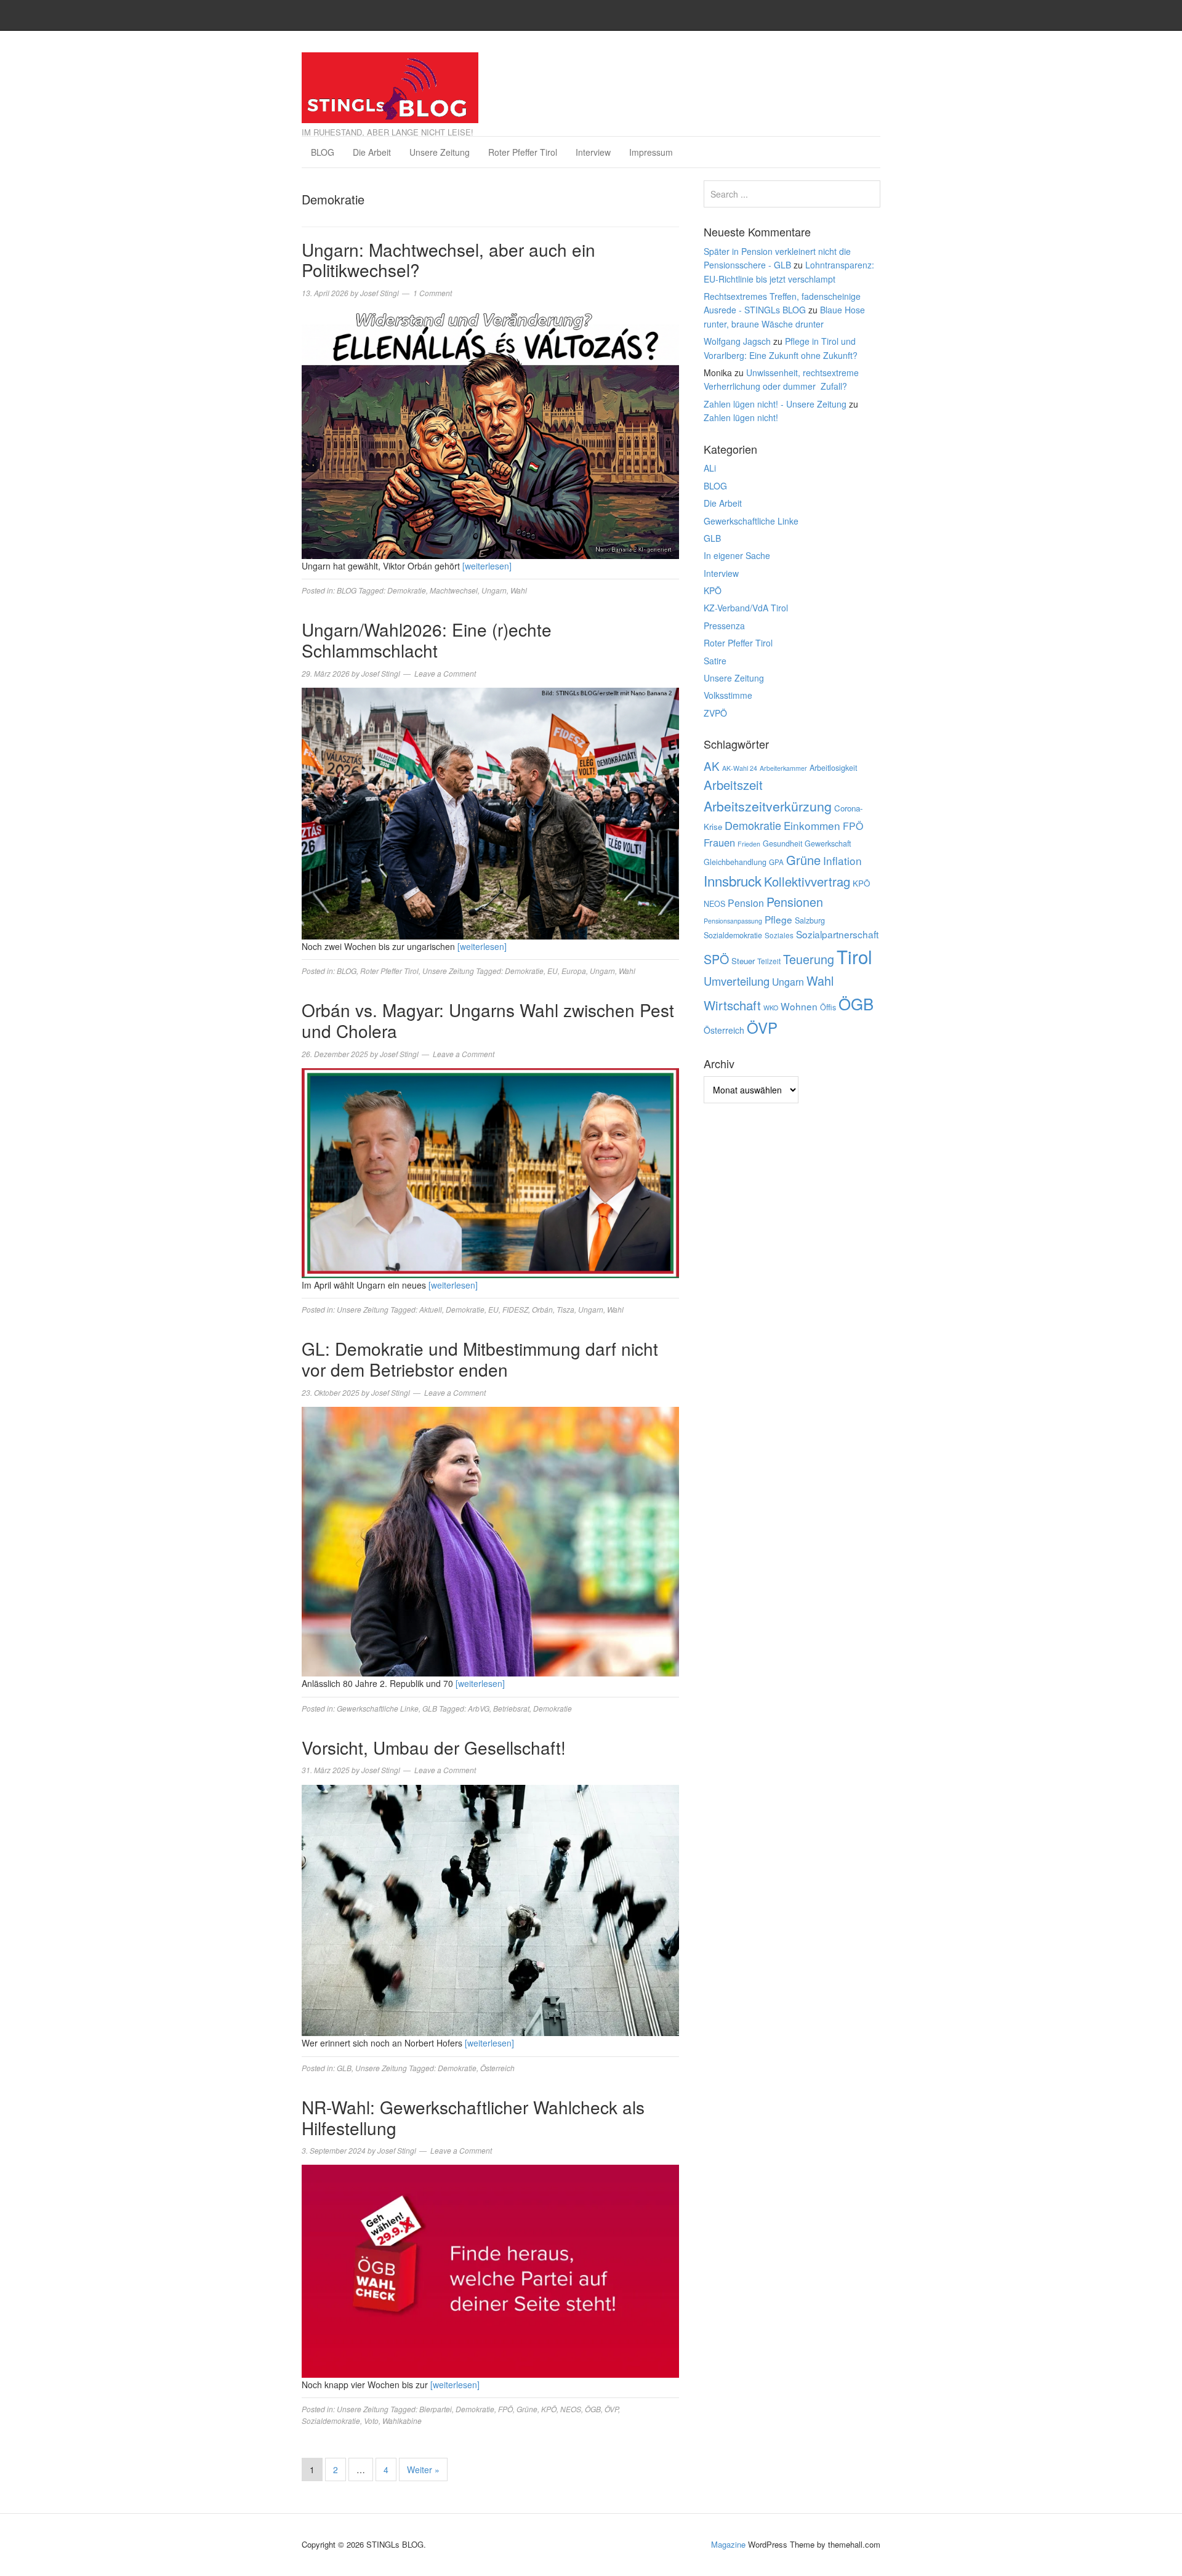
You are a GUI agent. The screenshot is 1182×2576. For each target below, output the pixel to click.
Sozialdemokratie (331, 2421)
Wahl (519, 590)
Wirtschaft (732, 1005)
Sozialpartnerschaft (837, 934)
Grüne (527, 2409)
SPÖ (716, 959)
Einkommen (812, 825)
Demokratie (407, 590)
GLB (430, 1708)
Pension (746, 903)
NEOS (571, 2409)
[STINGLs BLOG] (390, 84)
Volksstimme (728, 695)
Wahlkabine (402, 2421)
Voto (371, 2421)
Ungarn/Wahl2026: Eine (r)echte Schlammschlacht (427, 640)
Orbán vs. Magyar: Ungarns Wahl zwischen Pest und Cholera (488, 1020)
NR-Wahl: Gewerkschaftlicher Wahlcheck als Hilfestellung (473, 2117)
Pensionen (795, 902)
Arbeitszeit (733, 785)
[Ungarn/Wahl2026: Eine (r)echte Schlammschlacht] (490, 812)
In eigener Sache (737, 555)
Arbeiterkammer (783, 768)
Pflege (778, 919)
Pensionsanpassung (733, 921)
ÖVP (611, 2409)
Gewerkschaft (828, 843)
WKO (771, 1008)
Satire (715, 661)
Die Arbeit (372, 152)
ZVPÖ (715, 713)
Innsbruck (733, 880)
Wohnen (799, 1006)
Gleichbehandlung (735, 862)
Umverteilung (737, 981)
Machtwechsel (454, 590)
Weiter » (423, 2469)
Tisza (565, 1309)
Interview (593, 152)
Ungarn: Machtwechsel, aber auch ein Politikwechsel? (448, 260)
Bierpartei (436, 2409)
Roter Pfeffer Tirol (523, 152)
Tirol (854, 956)
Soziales (779, 935)
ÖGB (593, 2409)
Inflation (842, 860)
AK (712, 766)
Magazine (728, 2544)
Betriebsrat (511, 1708)
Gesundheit (782, 843)
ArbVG (479, 1708)
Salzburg (810, 920)
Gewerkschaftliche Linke (378, 1708)
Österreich (497, 2068)
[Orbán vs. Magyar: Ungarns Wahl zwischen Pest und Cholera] (490, 1172)
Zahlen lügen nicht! (741, 417)
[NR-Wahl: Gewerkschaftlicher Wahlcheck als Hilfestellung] (490, 2270)
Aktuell (431, 1309)
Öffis (828, 1007)
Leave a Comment (445, 673)
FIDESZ (515, 1309)
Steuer (743, 961)
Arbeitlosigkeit (833, 768)
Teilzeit (769, 961)
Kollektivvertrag (807, 881)
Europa (574, 971)
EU (553, 971)
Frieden (749, 844)
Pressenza (724, 626)
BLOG (323, 152)
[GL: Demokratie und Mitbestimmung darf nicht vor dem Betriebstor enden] (490, 1540)
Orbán (542, 1309)
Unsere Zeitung (440, 152)
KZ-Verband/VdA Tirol (746, 608)
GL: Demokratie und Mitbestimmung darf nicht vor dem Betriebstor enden (480, 1359)
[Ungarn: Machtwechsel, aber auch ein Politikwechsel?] (490, 432)
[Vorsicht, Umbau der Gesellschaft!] (490, 1909)
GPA (776, 862)
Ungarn (494, 590)
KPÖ (549, 2409)
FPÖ (505, 2409)
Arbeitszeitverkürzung (768, 806)
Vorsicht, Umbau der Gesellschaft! (434, 1747)
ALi (710, 468)
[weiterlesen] (487, 566)
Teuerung (809, 959)
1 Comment (432, 293)
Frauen (719, 842)
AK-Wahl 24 (740, 768)
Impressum (651, 152)
